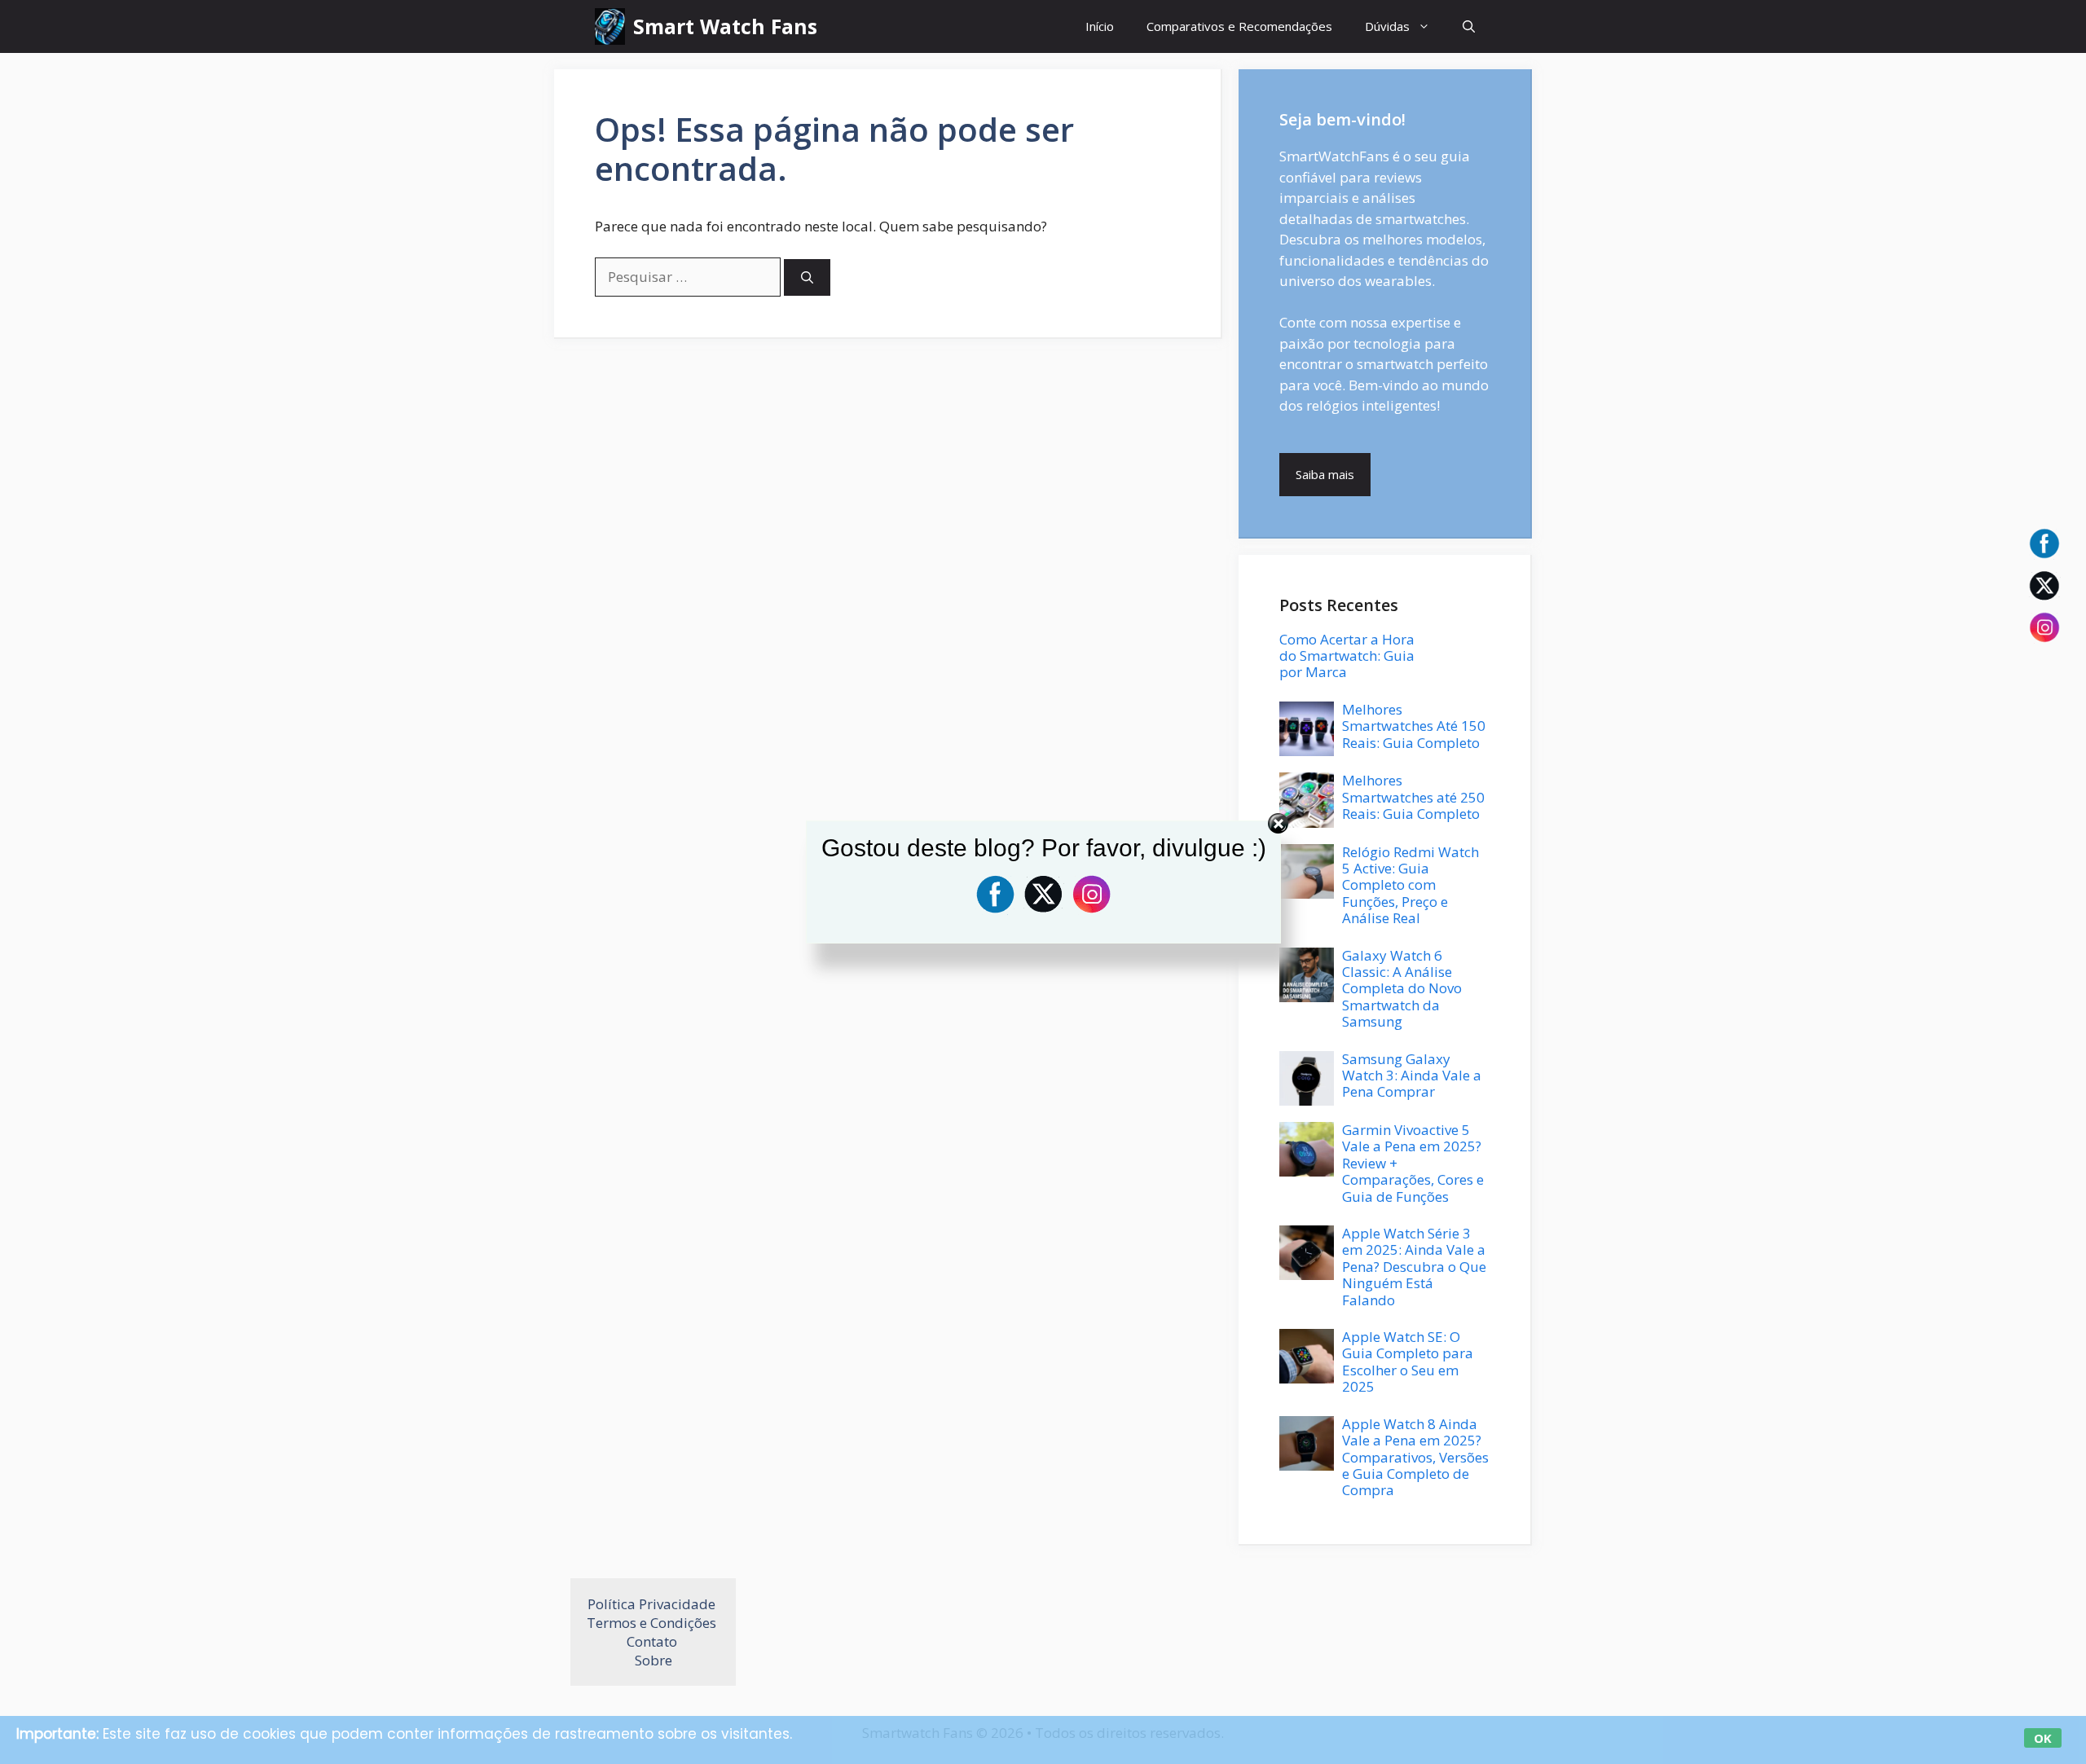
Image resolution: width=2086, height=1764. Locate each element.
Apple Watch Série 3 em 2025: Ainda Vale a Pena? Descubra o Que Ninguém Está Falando (1414, 1267)
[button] (1469, 26)
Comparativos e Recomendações (1239, 26)
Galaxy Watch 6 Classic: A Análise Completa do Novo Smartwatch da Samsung (1402, 989)
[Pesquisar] (807, 277)
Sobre (654, 1660)
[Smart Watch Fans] (610, 26)
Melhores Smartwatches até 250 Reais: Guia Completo (1413, 797)
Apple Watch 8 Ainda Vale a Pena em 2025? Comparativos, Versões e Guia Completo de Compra (1415, 1457)
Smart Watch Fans (725, 26)
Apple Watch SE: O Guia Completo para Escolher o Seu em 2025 (1408, 1361)
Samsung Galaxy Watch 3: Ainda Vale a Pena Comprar (1412, 1076)
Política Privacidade (653, 1604)
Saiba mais (1325, 474)
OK (2043, 1738)
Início (1100, 26)
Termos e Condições (653, 1623)
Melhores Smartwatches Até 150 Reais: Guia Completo (1414, 726)
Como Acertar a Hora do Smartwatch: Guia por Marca (1347, 656)
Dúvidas (1387, 26)
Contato (654, 1641)
